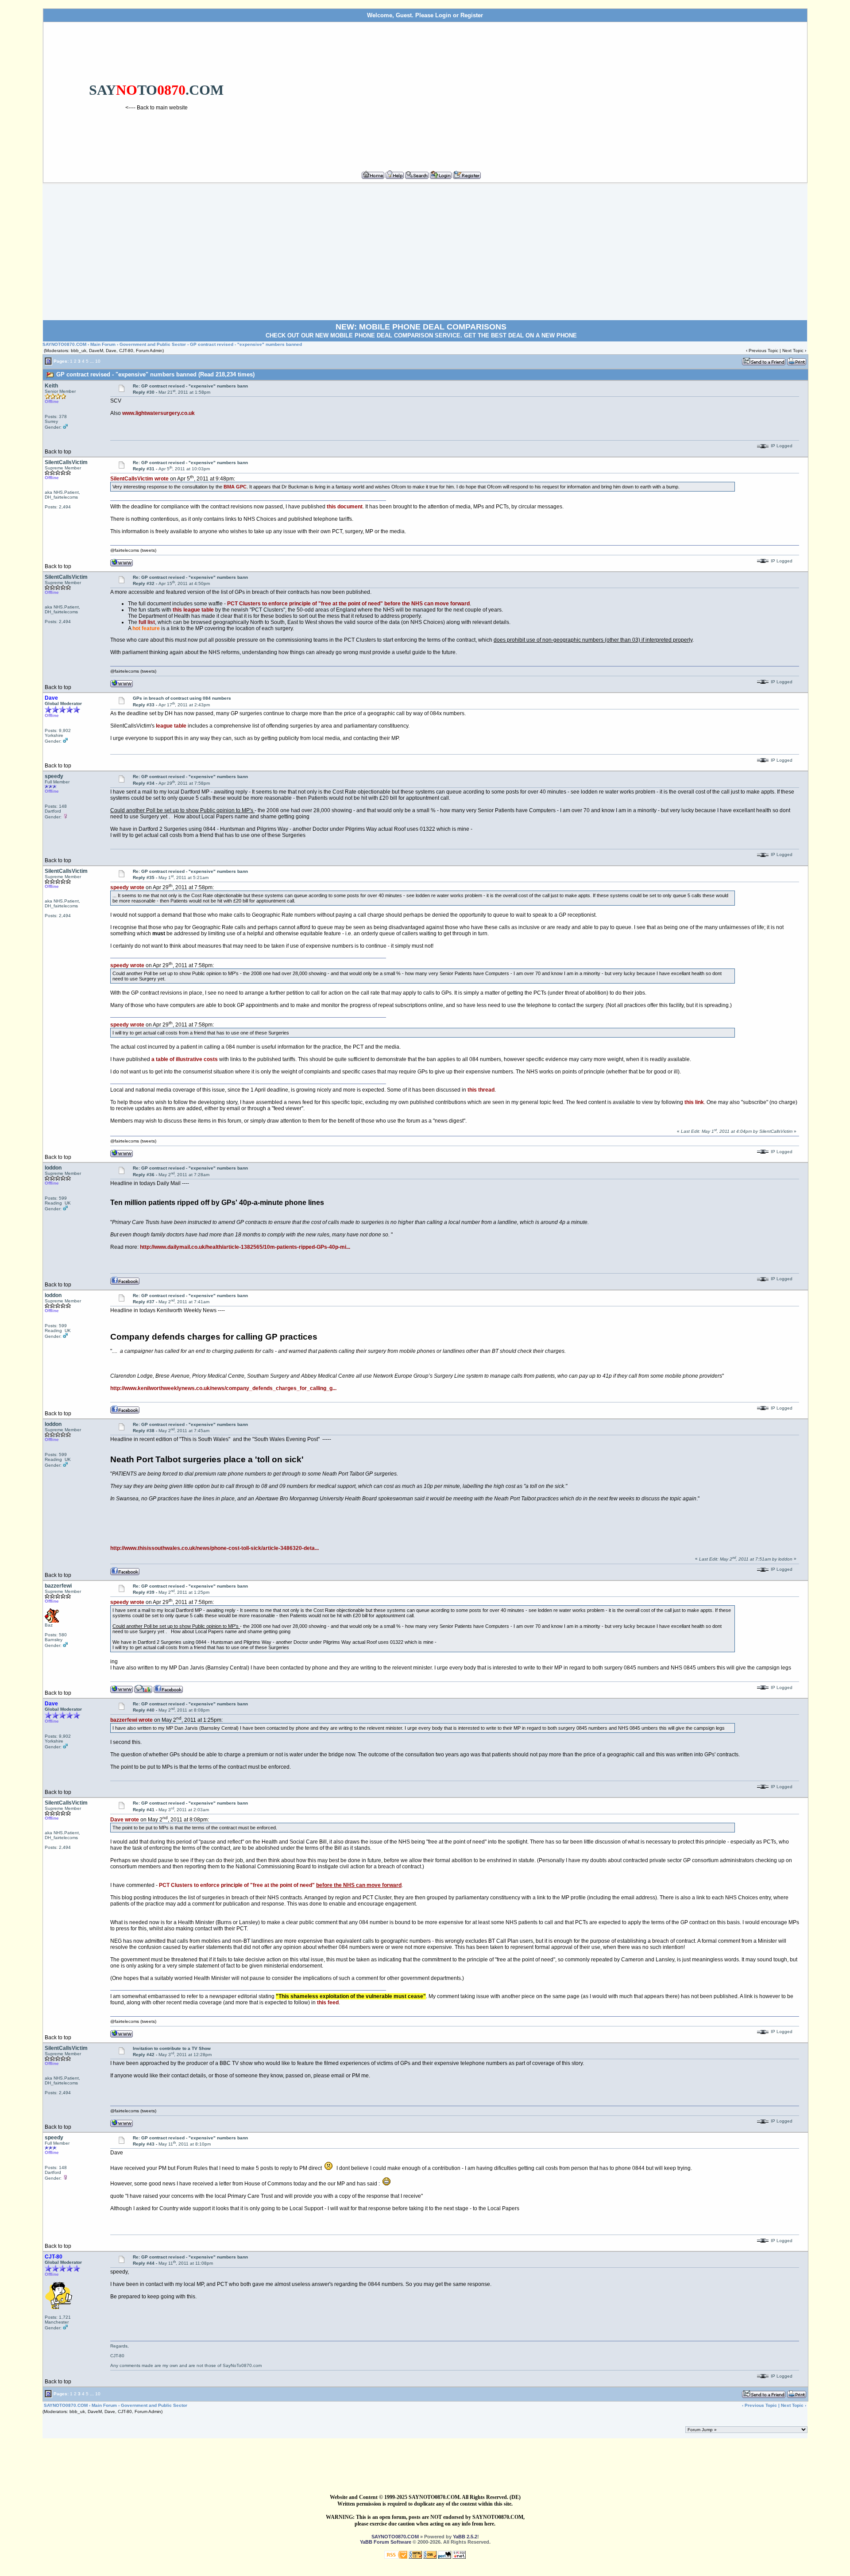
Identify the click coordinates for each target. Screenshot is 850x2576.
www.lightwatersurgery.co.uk (158, 413)
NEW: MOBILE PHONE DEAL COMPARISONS (421, 327)
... (92, 361)
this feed (328, 2003)
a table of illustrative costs (185, 1059)
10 (98, 361)
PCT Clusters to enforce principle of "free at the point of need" (280, 1885)
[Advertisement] (537, 93)
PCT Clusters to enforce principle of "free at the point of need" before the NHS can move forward (348, 604)
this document (345, 507)
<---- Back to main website (156, 108)
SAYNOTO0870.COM (64, 344)
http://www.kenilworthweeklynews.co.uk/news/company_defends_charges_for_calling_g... (223, 1388)
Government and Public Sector (153, 344)
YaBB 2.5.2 (465, 2537)
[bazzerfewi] (143, 1689)
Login (443, 15)
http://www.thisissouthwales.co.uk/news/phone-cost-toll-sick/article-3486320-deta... (214, 1548)
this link (694, 1102)
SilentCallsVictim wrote (139, 479)
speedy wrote (127, 887)
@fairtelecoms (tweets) (133, 550)
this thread (481, 1090)
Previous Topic (763, 351)
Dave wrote (125, 1820)
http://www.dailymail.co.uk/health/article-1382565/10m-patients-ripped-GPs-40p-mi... (245, 1247)
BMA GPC (235, 487)
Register (472, 15)
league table (171, 726)
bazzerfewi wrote (131, 1720)
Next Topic (793, 351)
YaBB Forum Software (386, 2542)
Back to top (58, 452)
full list (147, 622)
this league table (193, 610)
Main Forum (103, 344)
